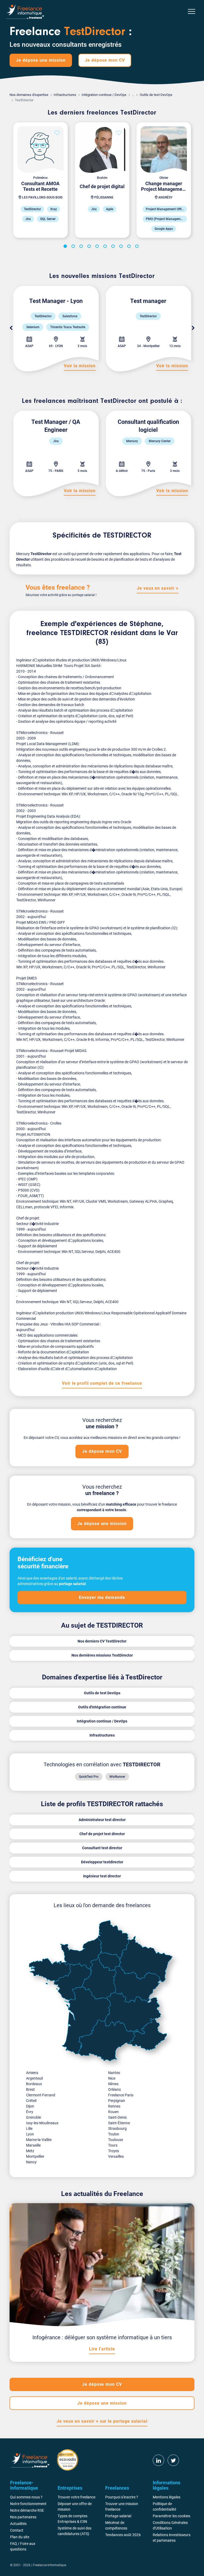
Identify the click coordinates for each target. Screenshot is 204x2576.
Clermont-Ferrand (41, 2095)
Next (193, 328)
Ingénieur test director (102, 1876)
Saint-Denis (117, 2117)
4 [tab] (90, 247)
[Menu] (192, 11)
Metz (30, 2151)
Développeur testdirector (102, 1862)
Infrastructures (65, 95)
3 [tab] (82, 247)
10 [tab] (138, 247)
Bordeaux (34, 2084)
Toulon (114, 2134)
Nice (112, 2078)
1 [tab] (66, 247)
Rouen (113, 2112)
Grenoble (33, 2117)
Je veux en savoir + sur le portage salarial (102, 2421)
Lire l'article (102, 2349)
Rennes (114, 2106)
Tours (113, 2145)
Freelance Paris (121, 2095)
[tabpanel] (40, 180)
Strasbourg (117, 2129)
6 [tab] (106, 247)
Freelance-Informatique (50, 2565)
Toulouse (116, 2140)
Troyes (114, 2151)
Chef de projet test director (102, 1834)
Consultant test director (102, 1848)
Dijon (30, 2106)
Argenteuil (34, 2078)
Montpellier (35, 2156)
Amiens (32, 2073)
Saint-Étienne (119, 2123)
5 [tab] (98, 247)
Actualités (18, 2524)
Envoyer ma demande (102, 1597)
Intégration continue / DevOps (104, 95)
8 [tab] (122, 247)
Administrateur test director (102, 1820)
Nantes (114, 2073)
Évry (30, 2112)
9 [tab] (130, 247)
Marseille (33, 2145)
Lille (29, 2129)
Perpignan (117, 2101)
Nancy (31, 2162)
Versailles (116, 2156)
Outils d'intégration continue (102, 1707)
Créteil (31, 2101)
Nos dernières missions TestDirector (102, 1655)
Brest (30, 2089)
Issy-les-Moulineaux (42, 2123)
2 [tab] (74, 247)
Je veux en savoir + (158, 588)
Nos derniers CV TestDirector (102, 1641)
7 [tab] (114, 247)
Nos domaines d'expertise (29, 95)
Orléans (114, 2089)
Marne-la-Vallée (39, 2140)
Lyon (30, 2134)
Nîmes (113, 2084)
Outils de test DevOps (156, 95)
